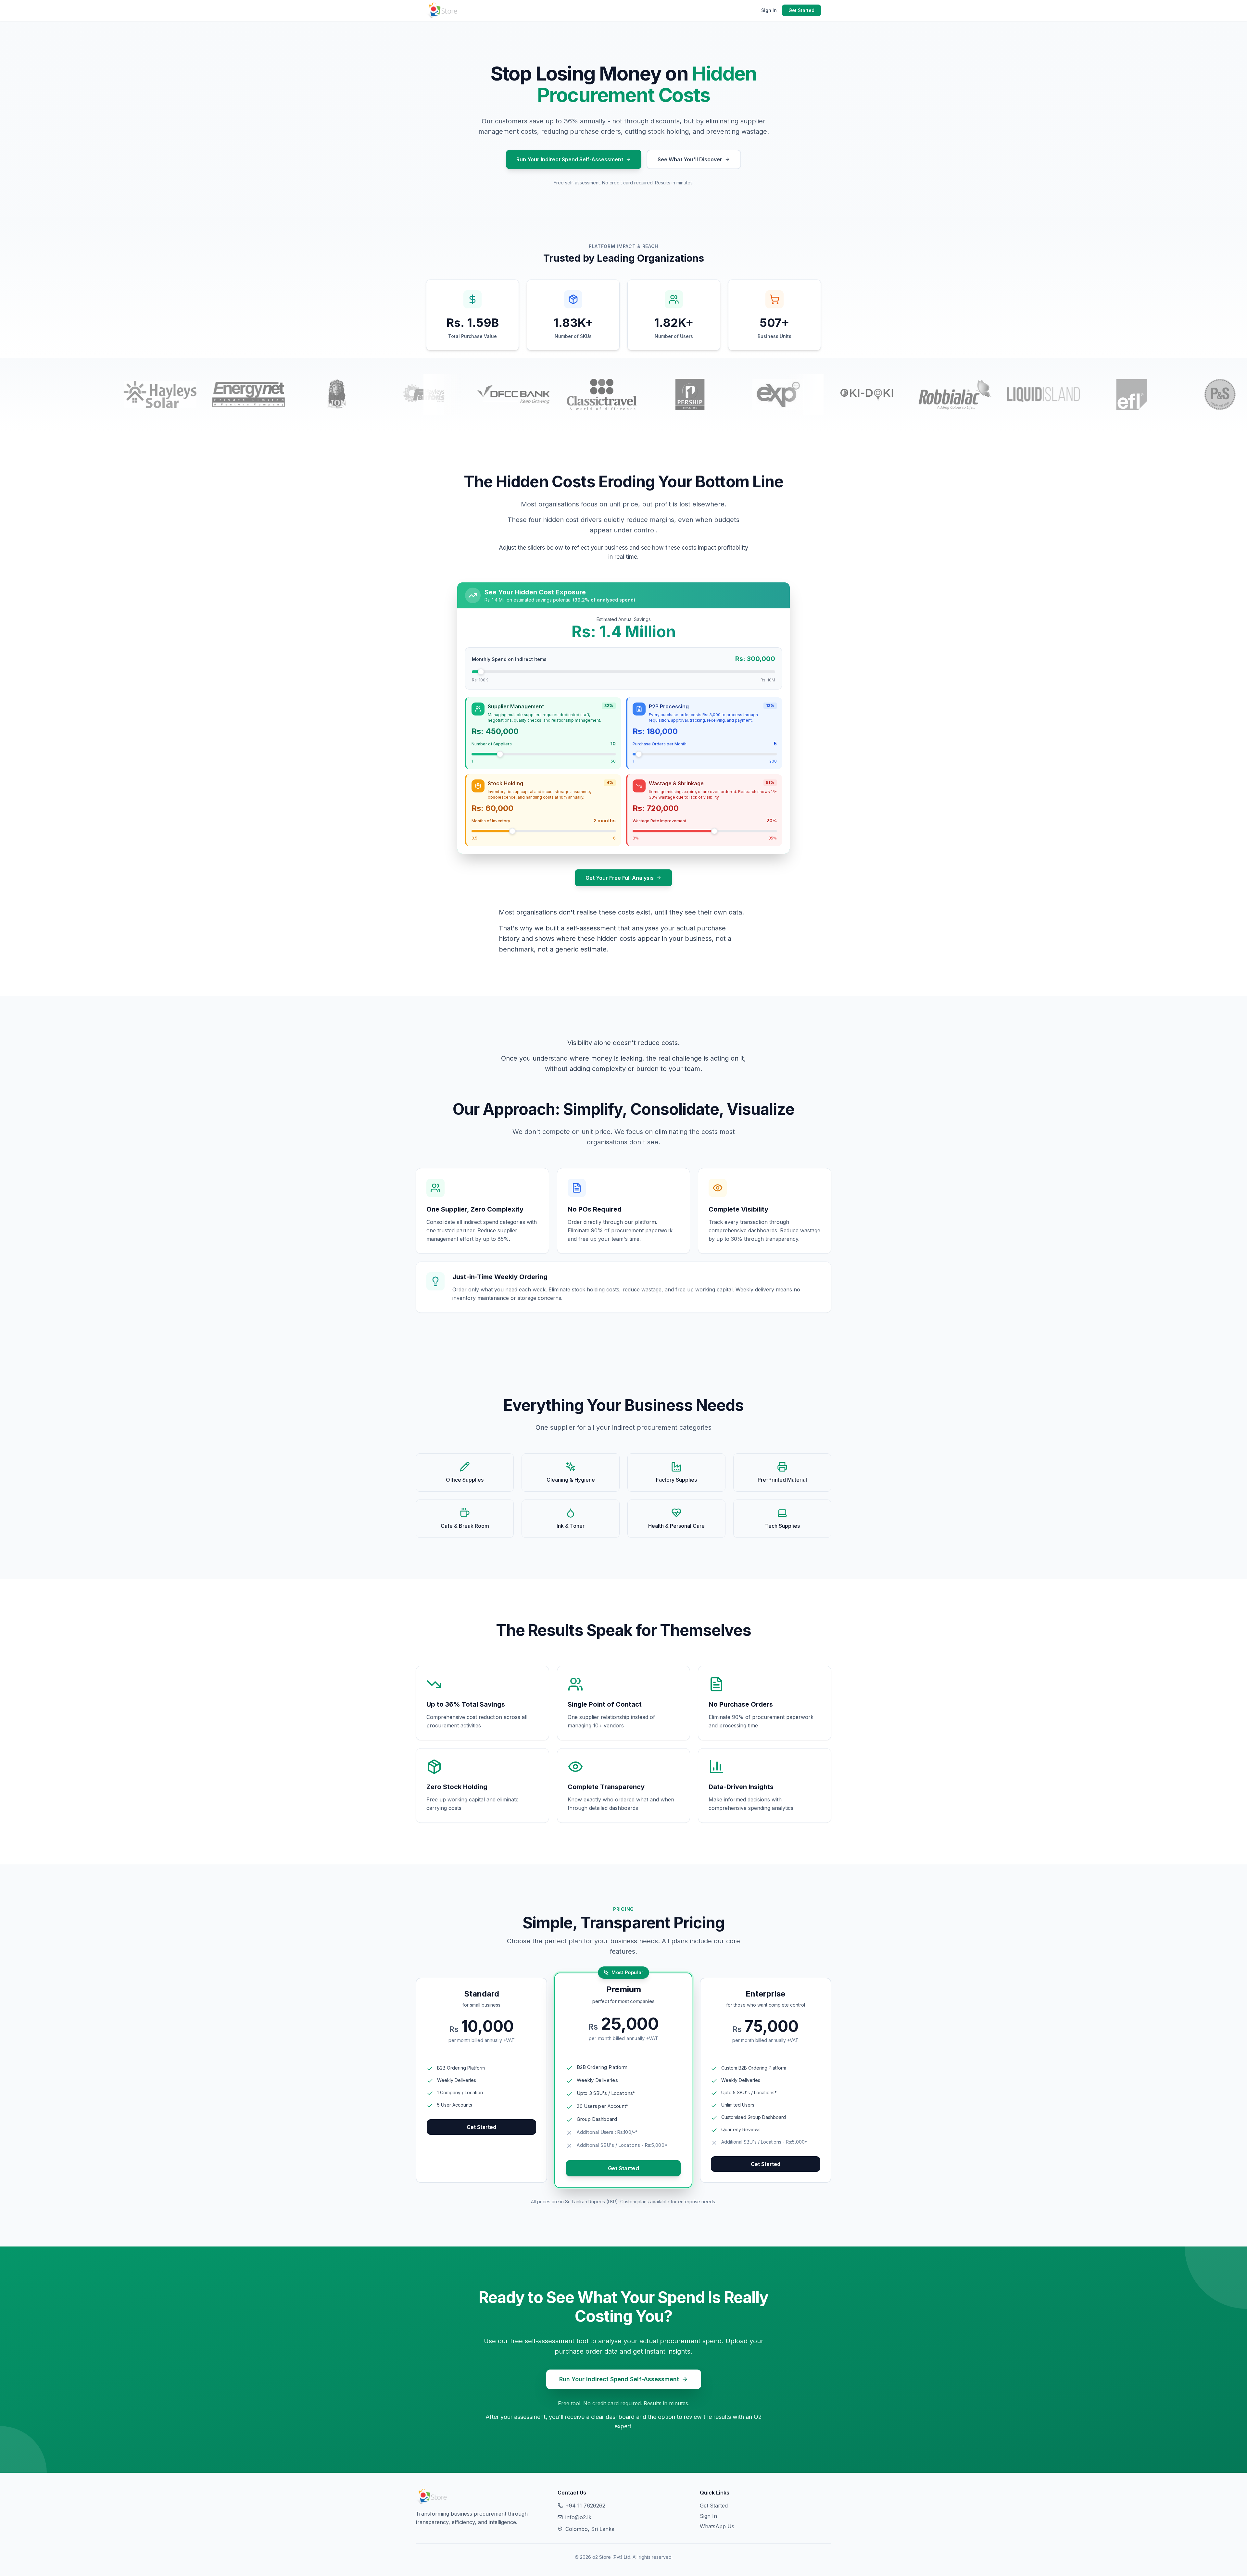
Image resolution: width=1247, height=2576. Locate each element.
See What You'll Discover (690, 159)
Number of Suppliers (492, 744)
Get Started (801, 10)
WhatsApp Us (717, 2526)
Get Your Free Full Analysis (620, 878)
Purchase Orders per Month (660, 744)
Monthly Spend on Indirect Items (509, 659)
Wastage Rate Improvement (659, 821)
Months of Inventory (491, 821)
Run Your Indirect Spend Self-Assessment (570, 159)
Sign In (769, 10)
